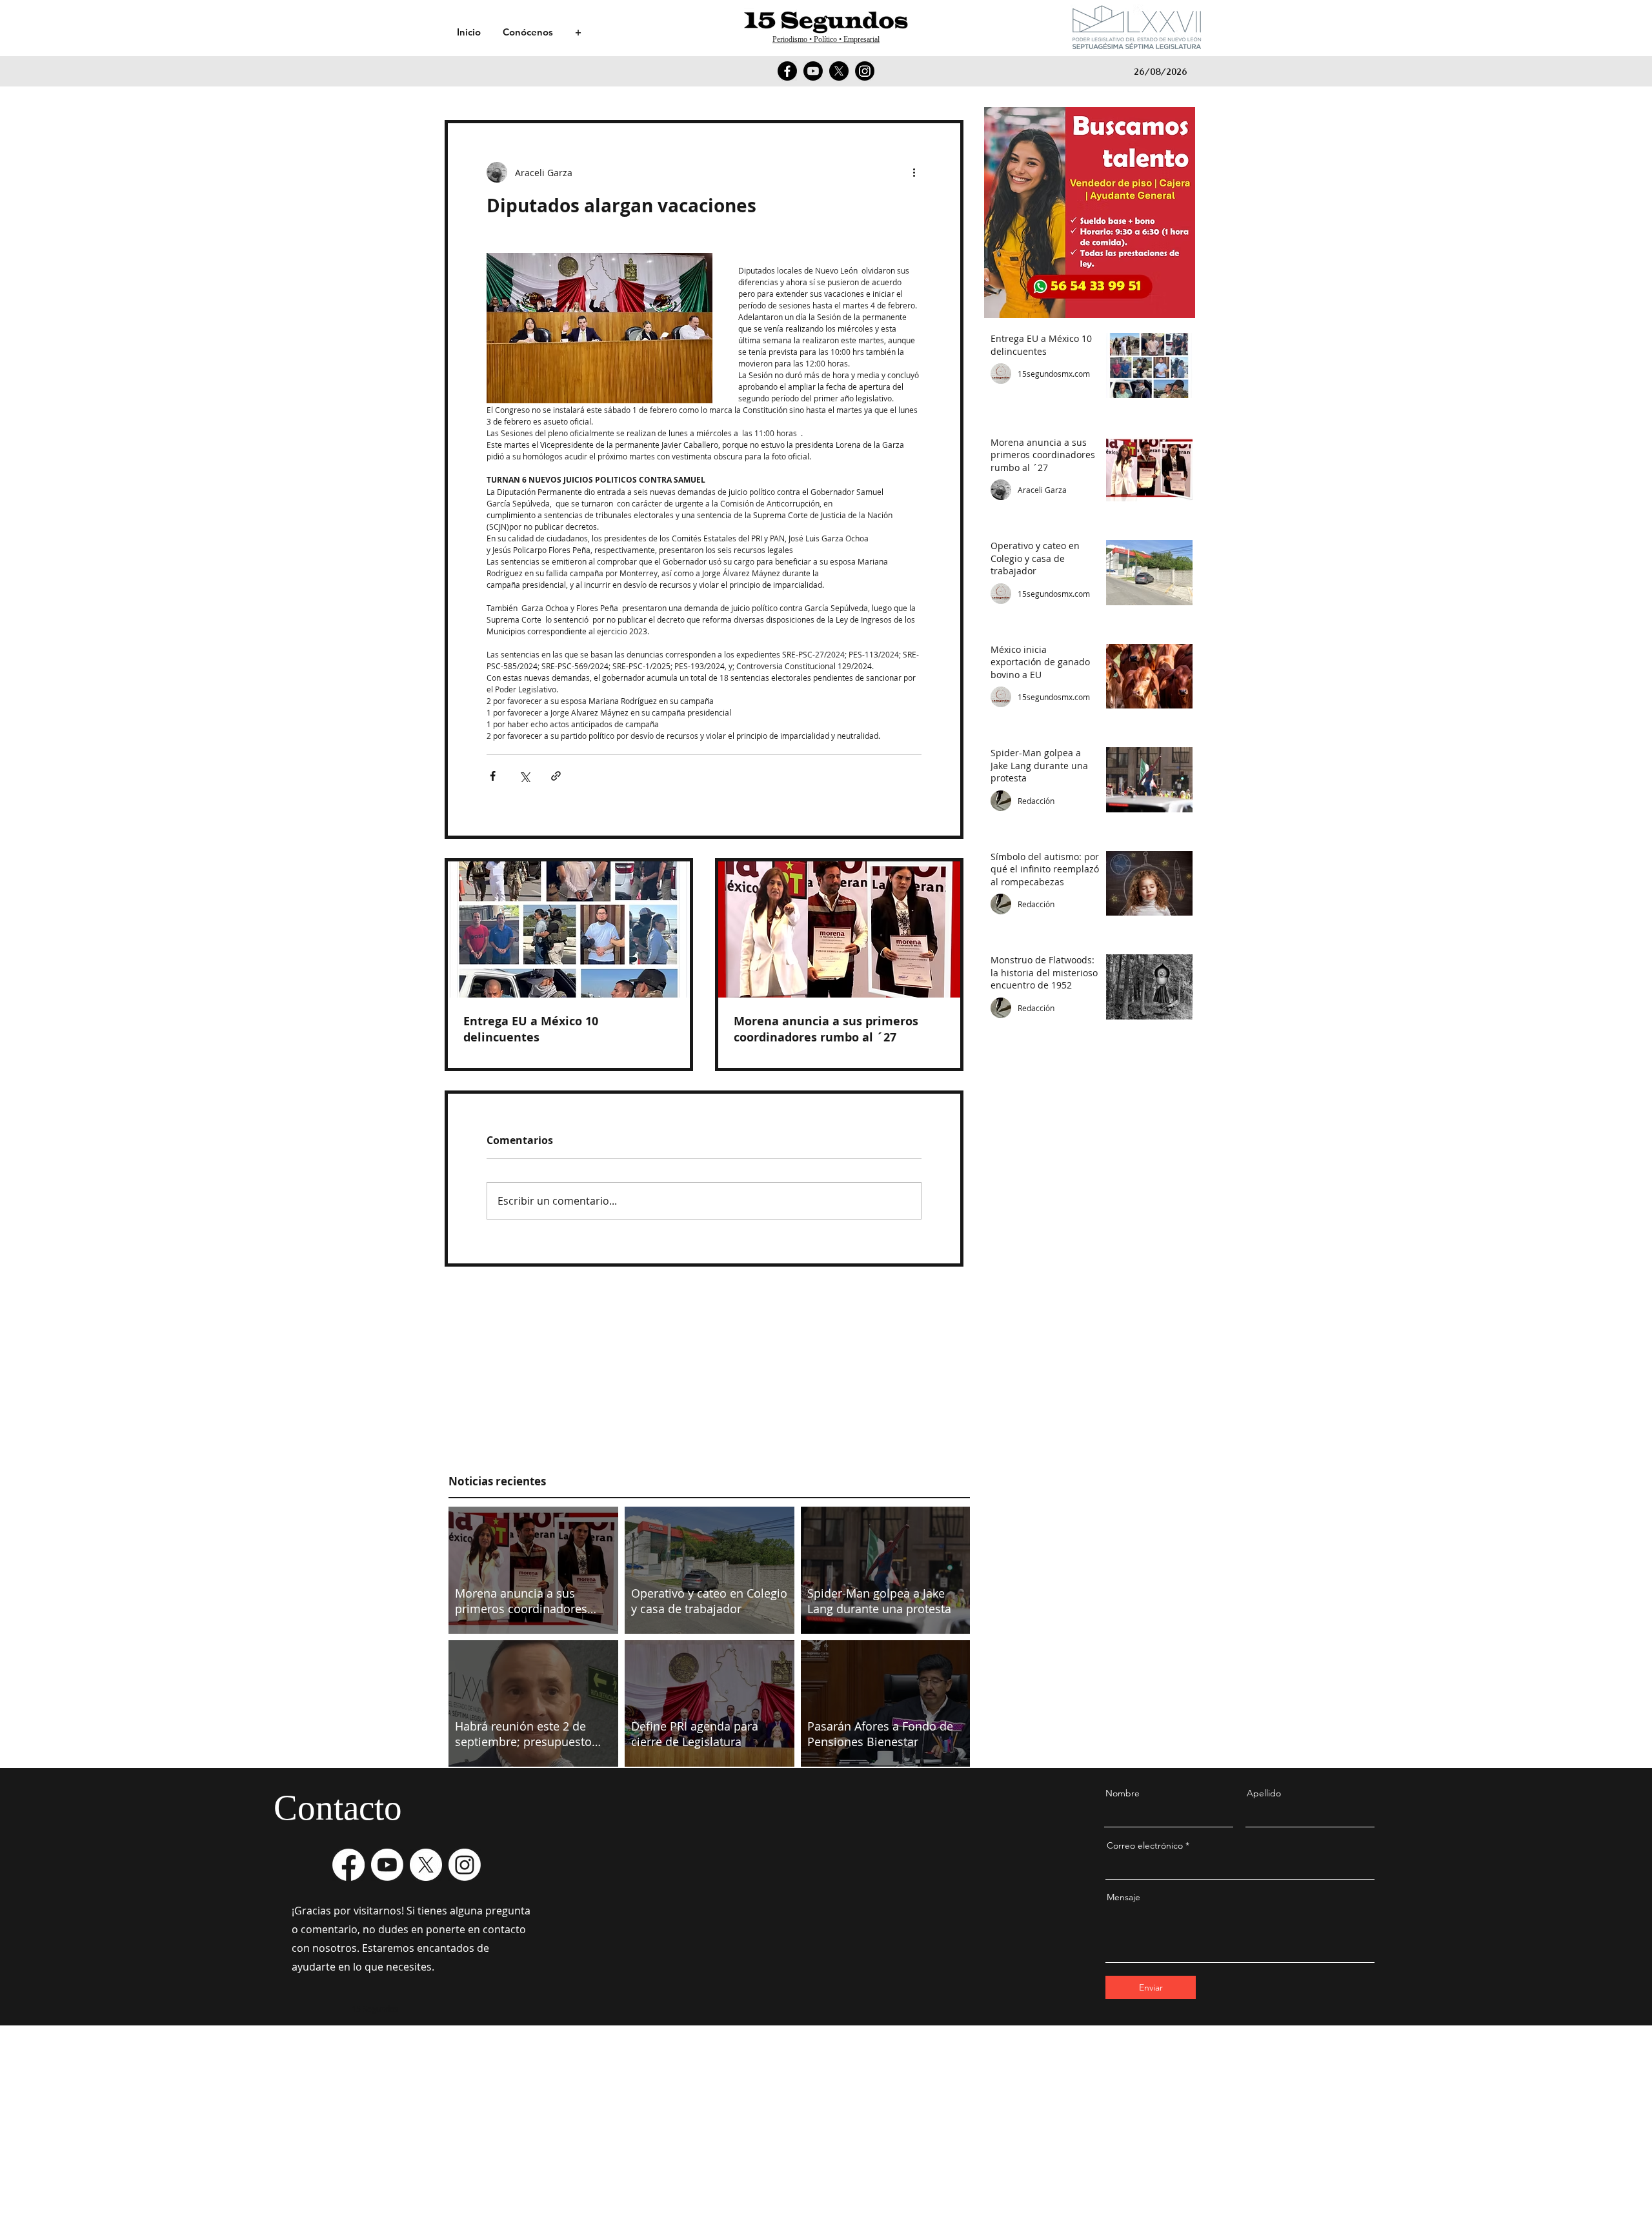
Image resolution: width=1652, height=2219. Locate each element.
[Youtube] (813, 71)
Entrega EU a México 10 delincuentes (531, 1029)
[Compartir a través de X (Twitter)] (524, 776)
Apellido (1264, 1793)
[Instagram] (865, 71)
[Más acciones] (914, 172)
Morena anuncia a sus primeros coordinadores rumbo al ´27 (826, 1029)
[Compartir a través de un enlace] (556, 776)
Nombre (1123, 1793)
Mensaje (1123, 1897)
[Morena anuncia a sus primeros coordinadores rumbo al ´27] (839, 929)
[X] (839, 71)
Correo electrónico (1145, 1845)
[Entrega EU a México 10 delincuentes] (569, 929)
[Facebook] (787, 71)
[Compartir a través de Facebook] (493, 776)
